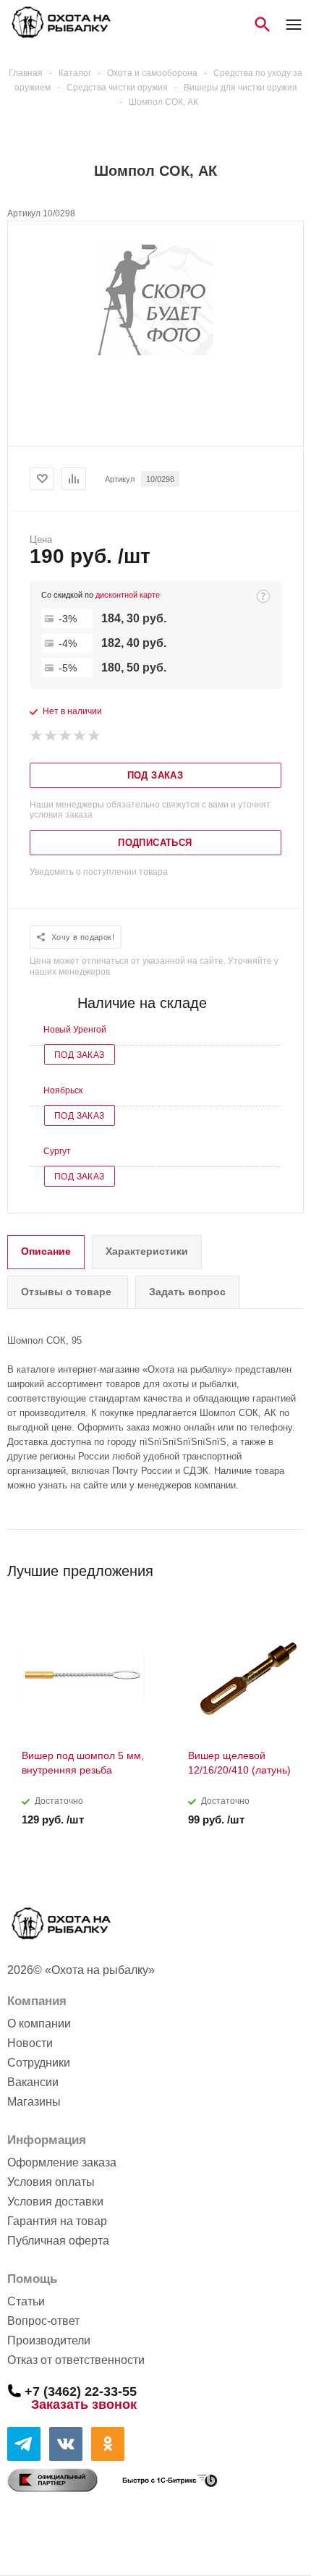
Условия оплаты (51, 2182)
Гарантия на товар (57, 2221)
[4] (80, 736)
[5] (95, 736)
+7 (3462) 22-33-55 (81, 2391)
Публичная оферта (58, 2241)
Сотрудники (39, 2063)
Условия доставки (55, 2202)
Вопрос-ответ (43, 2321)
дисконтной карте (128, 595)
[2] (51, 736)
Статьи (26, 2301)
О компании (39, 2024)
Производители (49, 2340)
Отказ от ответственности (76, 2360)
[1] (37, 736)
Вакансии (33, 2082)
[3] (66, 736)
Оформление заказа (62, 2162)
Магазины (34, 2102)
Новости (30, 2043)
